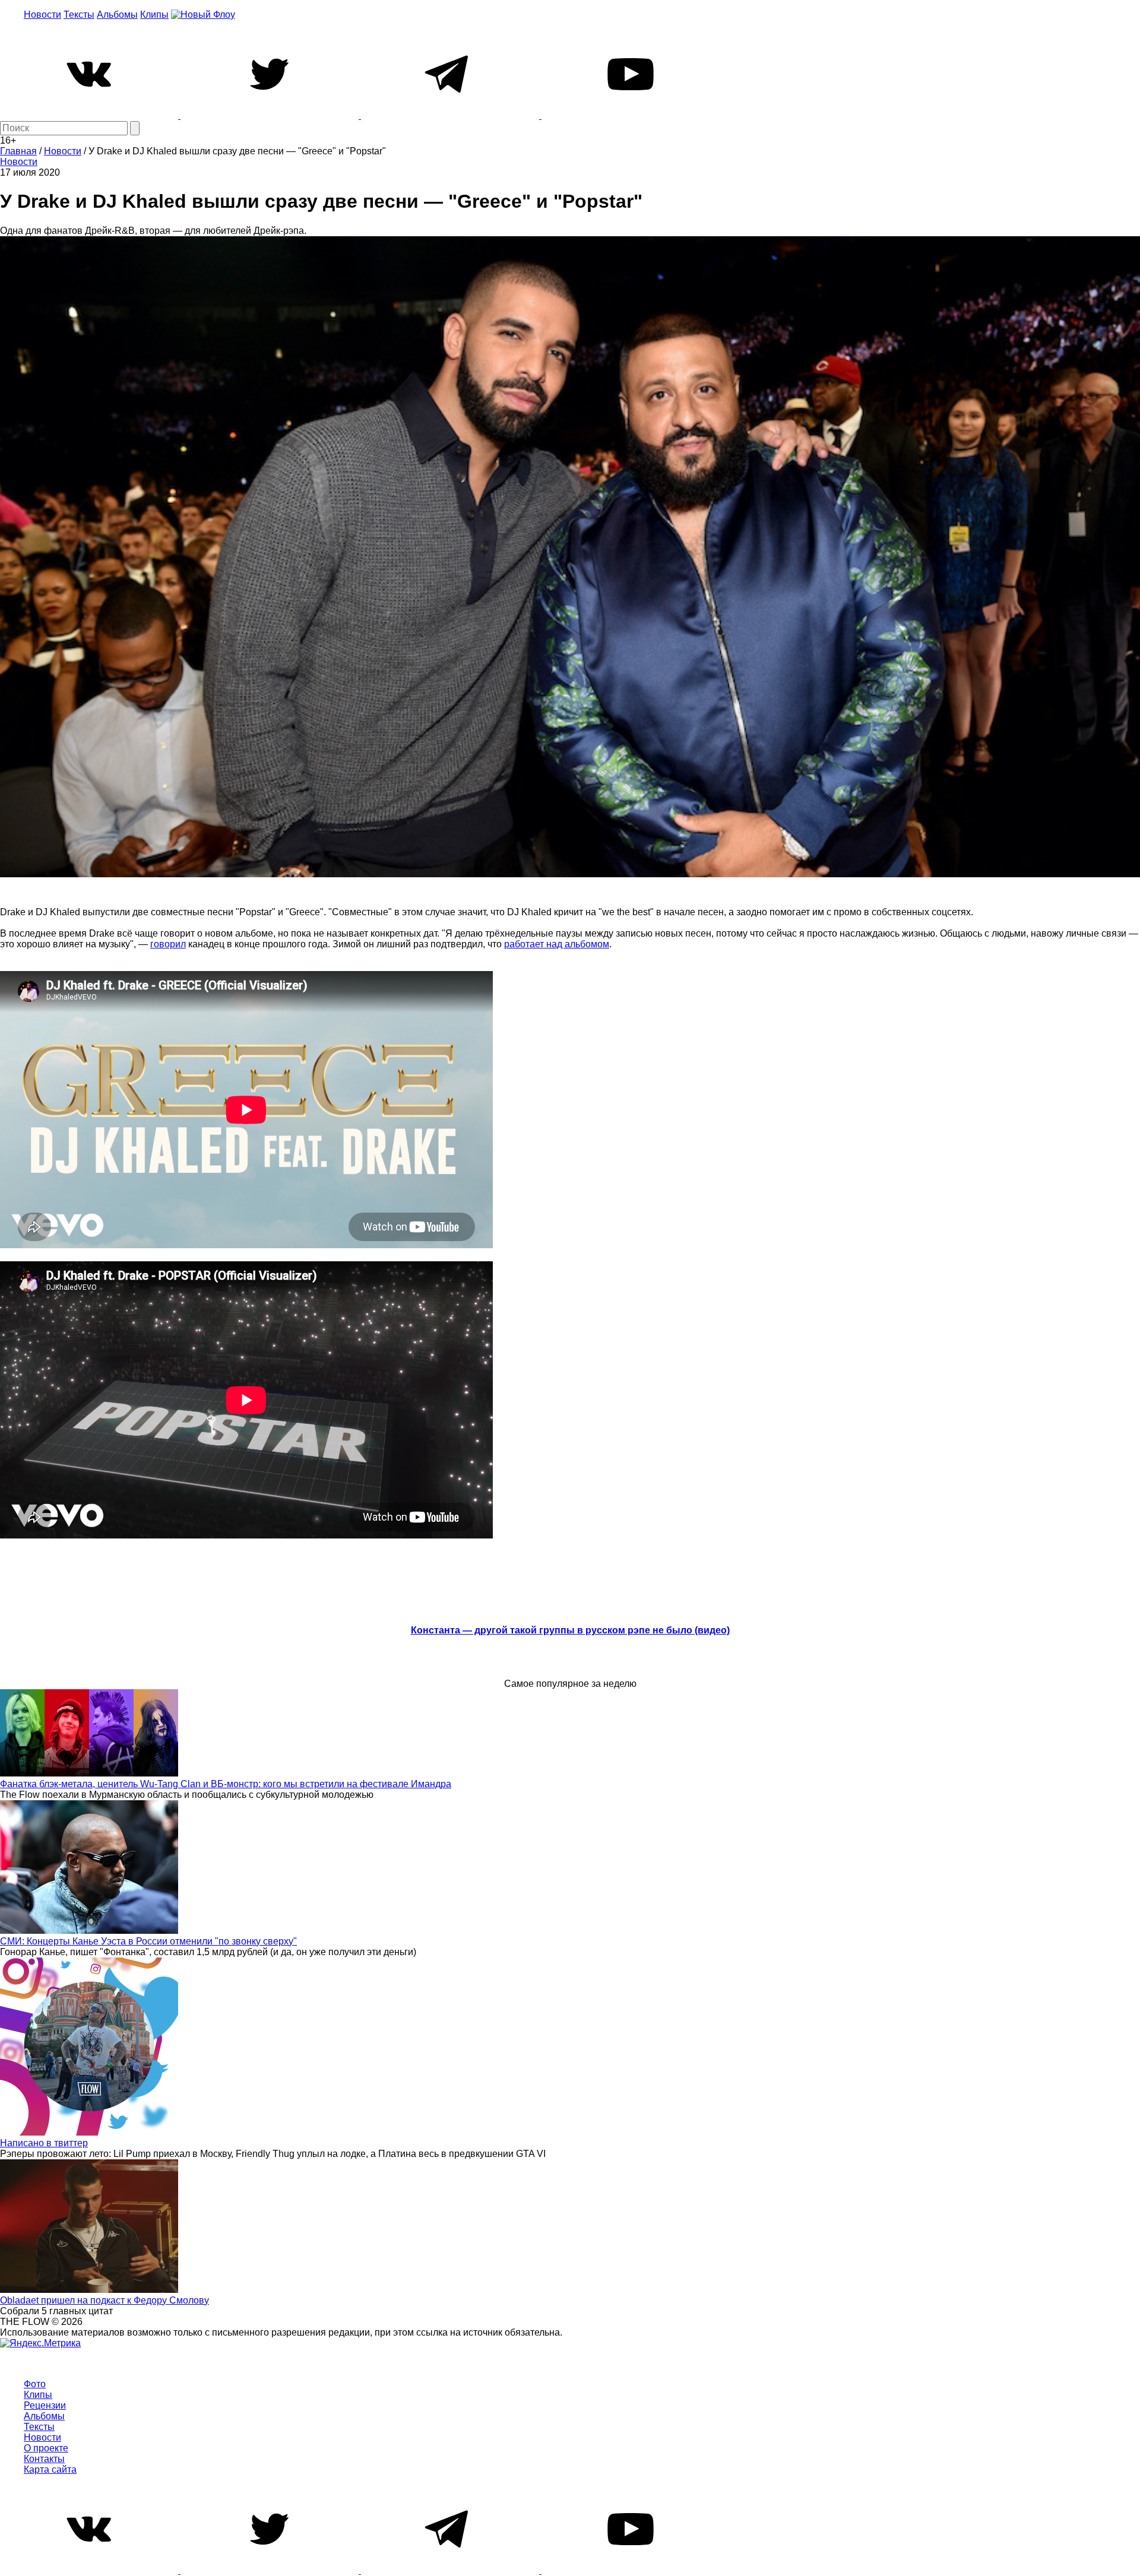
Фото (35, 2384)
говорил (168, 944)
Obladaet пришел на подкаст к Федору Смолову (104, 2300)
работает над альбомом (557, 944)
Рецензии (45, 2405)
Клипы (154, 15)
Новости (42, 15)
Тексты (79, 15)
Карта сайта (50, 2469)
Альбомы (117, 15)
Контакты (44, 2459)
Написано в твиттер (44, 2143)
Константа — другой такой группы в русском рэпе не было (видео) (570, 1630)
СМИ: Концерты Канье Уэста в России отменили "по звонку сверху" (148, 1941)
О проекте (46, 2448)
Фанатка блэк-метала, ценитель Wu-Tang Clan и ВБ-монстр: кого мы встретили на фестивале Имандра (226, 1784)
